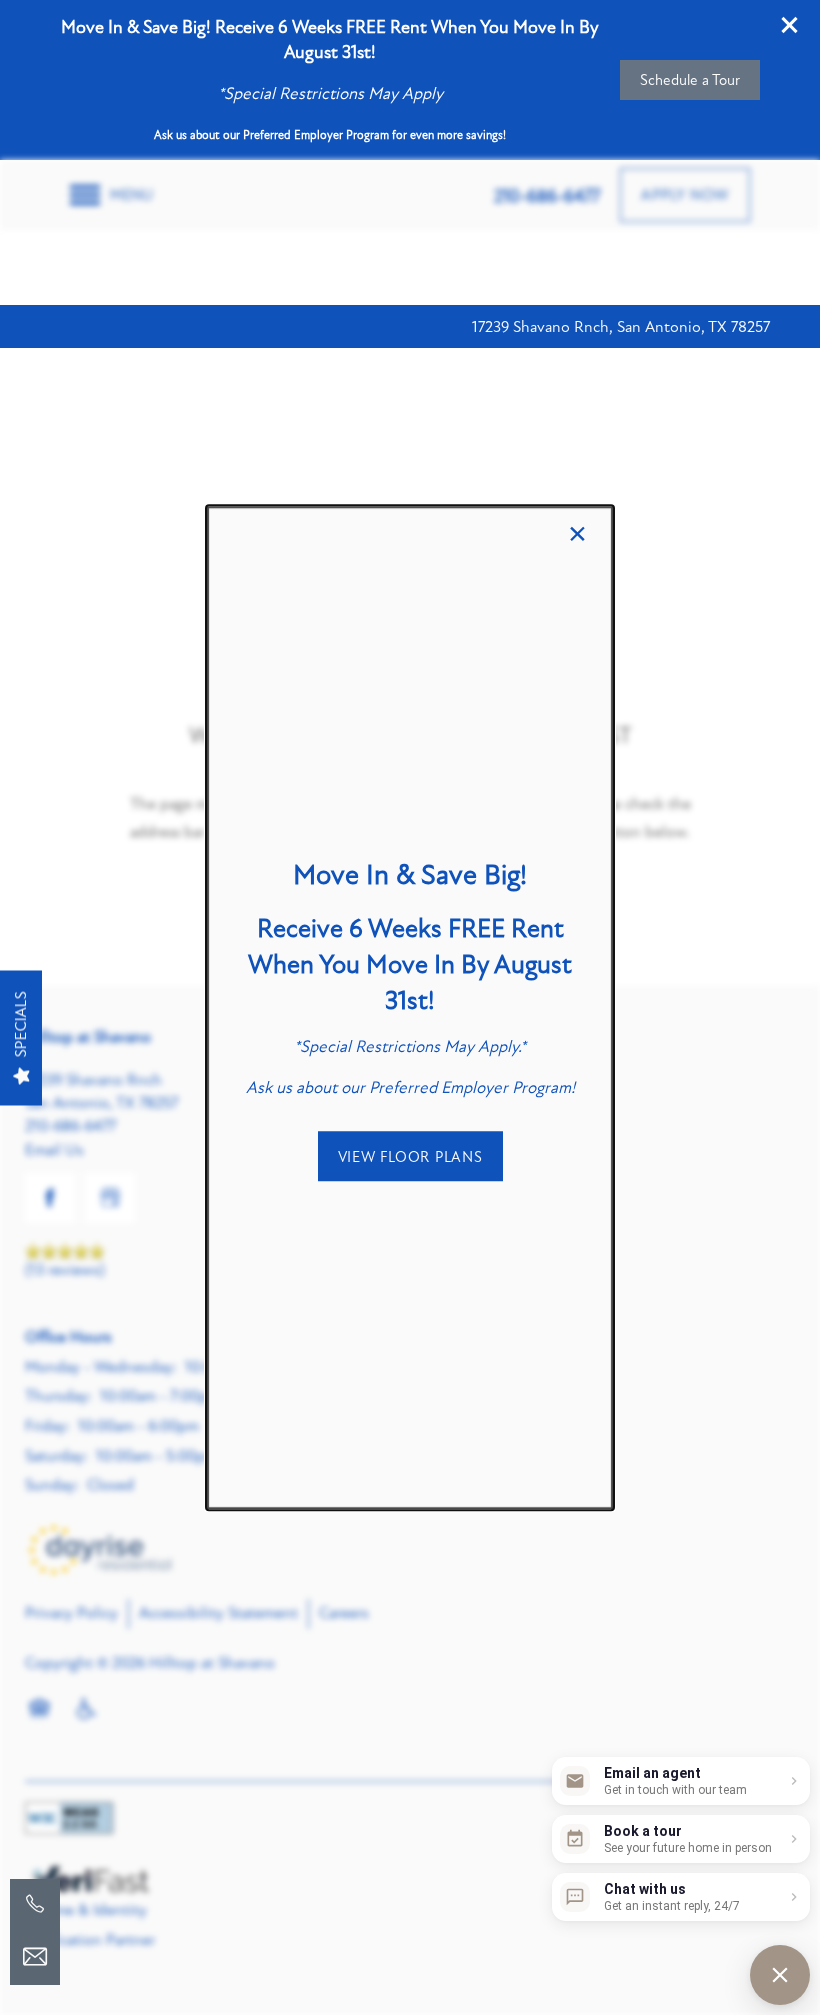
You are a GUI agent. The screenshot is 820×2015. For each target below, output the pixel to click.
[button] (410, 1156)
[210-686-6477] (35, 1904)
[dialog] (410, 1008)
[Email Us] (35, 1957)
